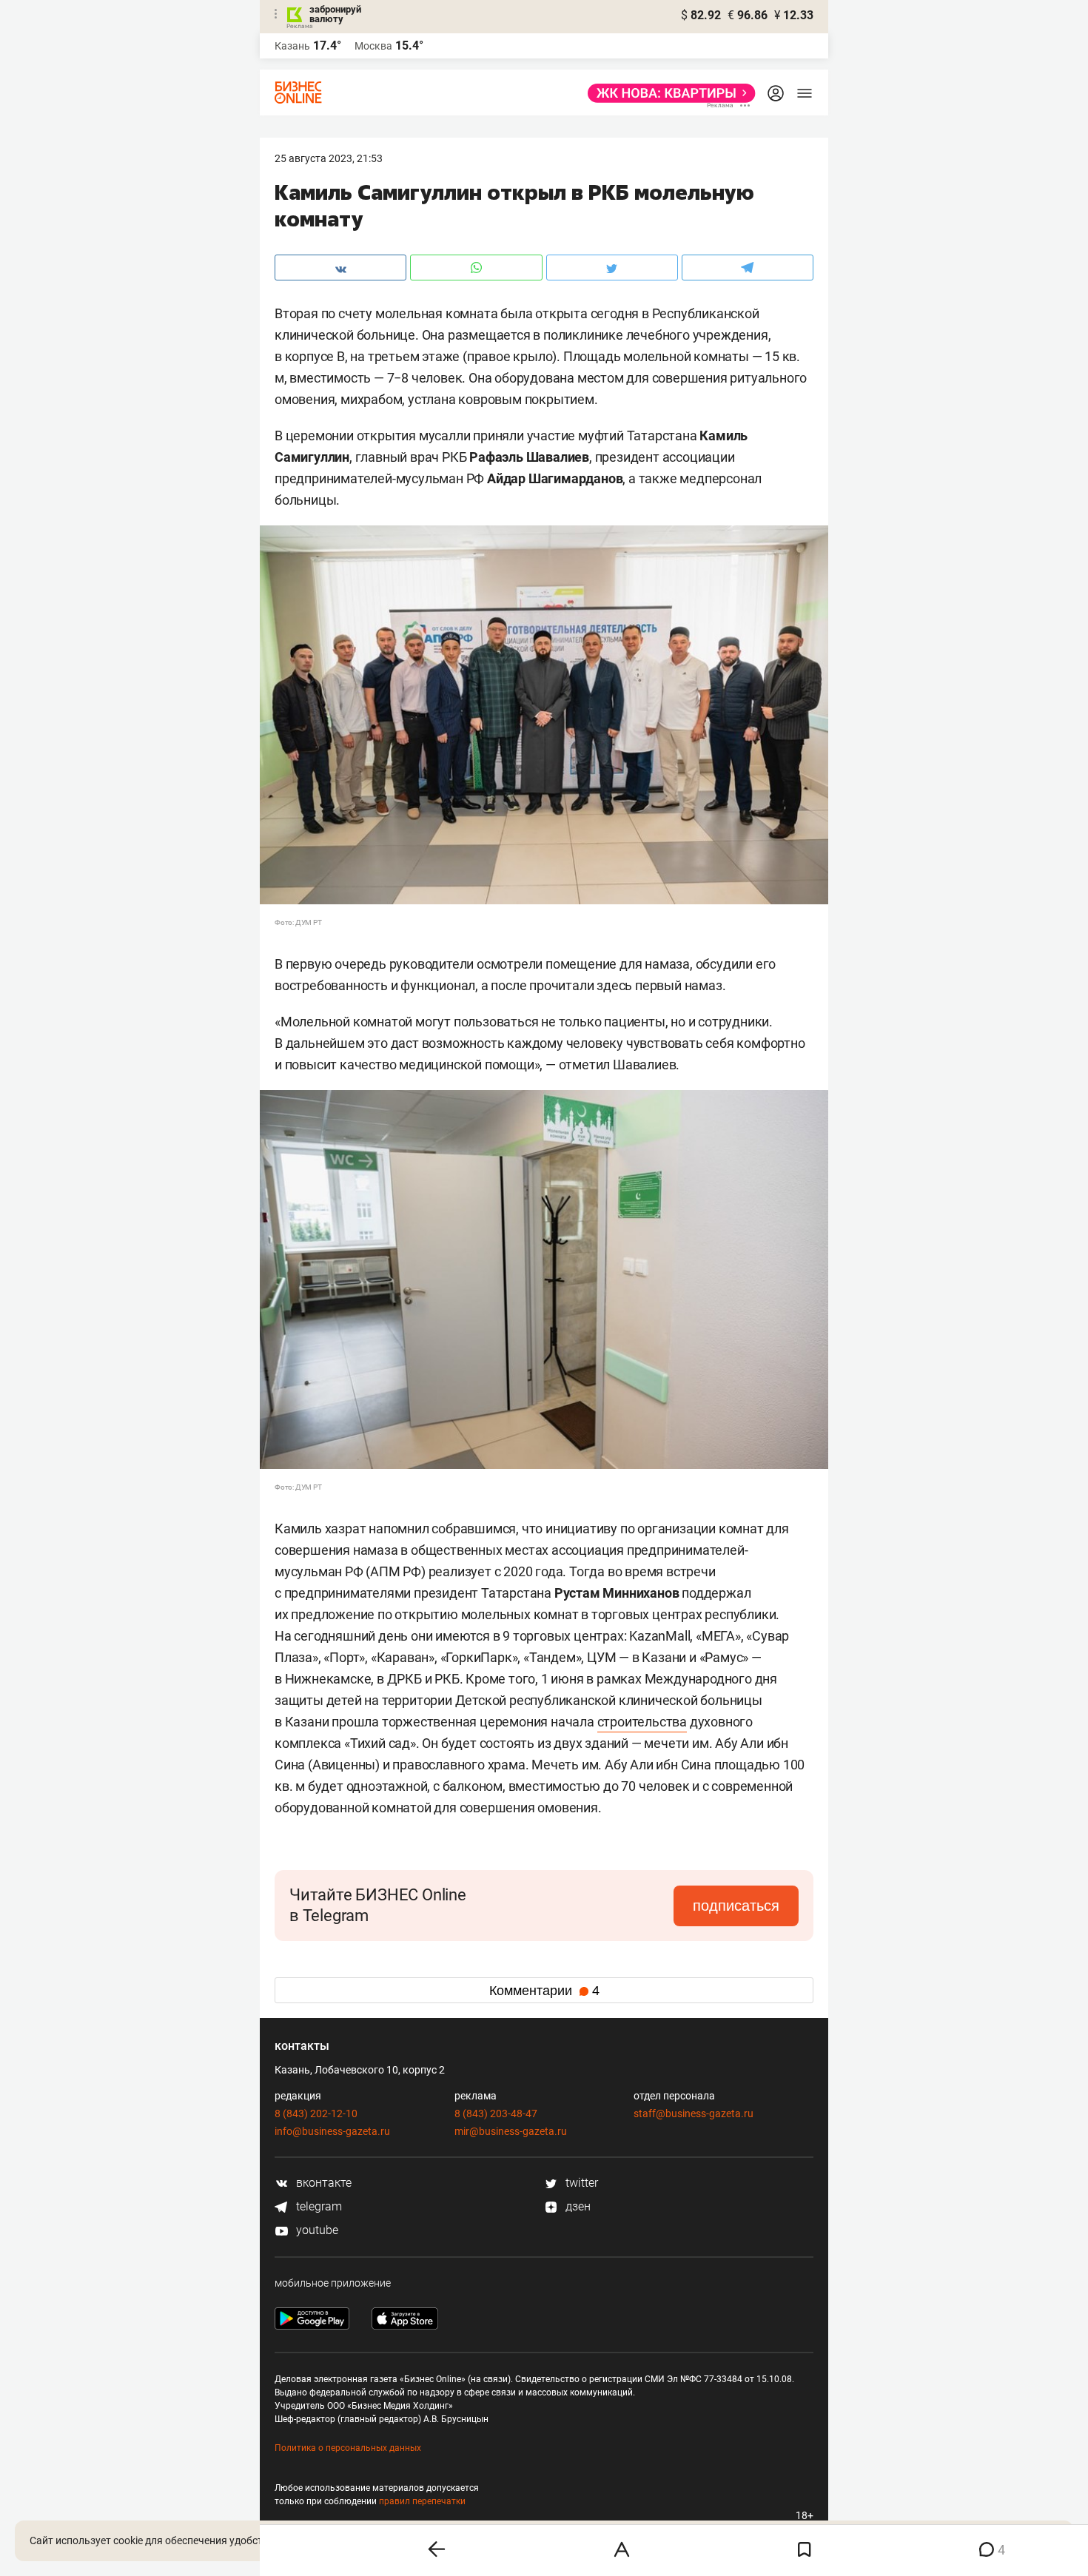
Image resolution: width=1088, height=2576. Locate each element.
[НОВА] (667, 93)
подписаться (736, 1906)
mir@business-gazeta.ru (511, 2131)
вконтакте (322, 2183)
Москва (373, 46)
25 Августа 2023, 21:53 (329, 158)
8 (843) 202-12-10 (316, 2113)
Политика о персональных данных (348, 2448)
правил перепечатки (422, 2501)
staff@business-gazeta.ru (694, 2113)
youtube (316, 2230)
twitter (580, 2183)
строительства (642, 1722)
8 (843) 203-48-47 (496, 2113)
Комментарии (544, 1991)
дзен (577, 2206)
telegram (318, 2206)
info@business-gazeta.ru (332, 2131)
